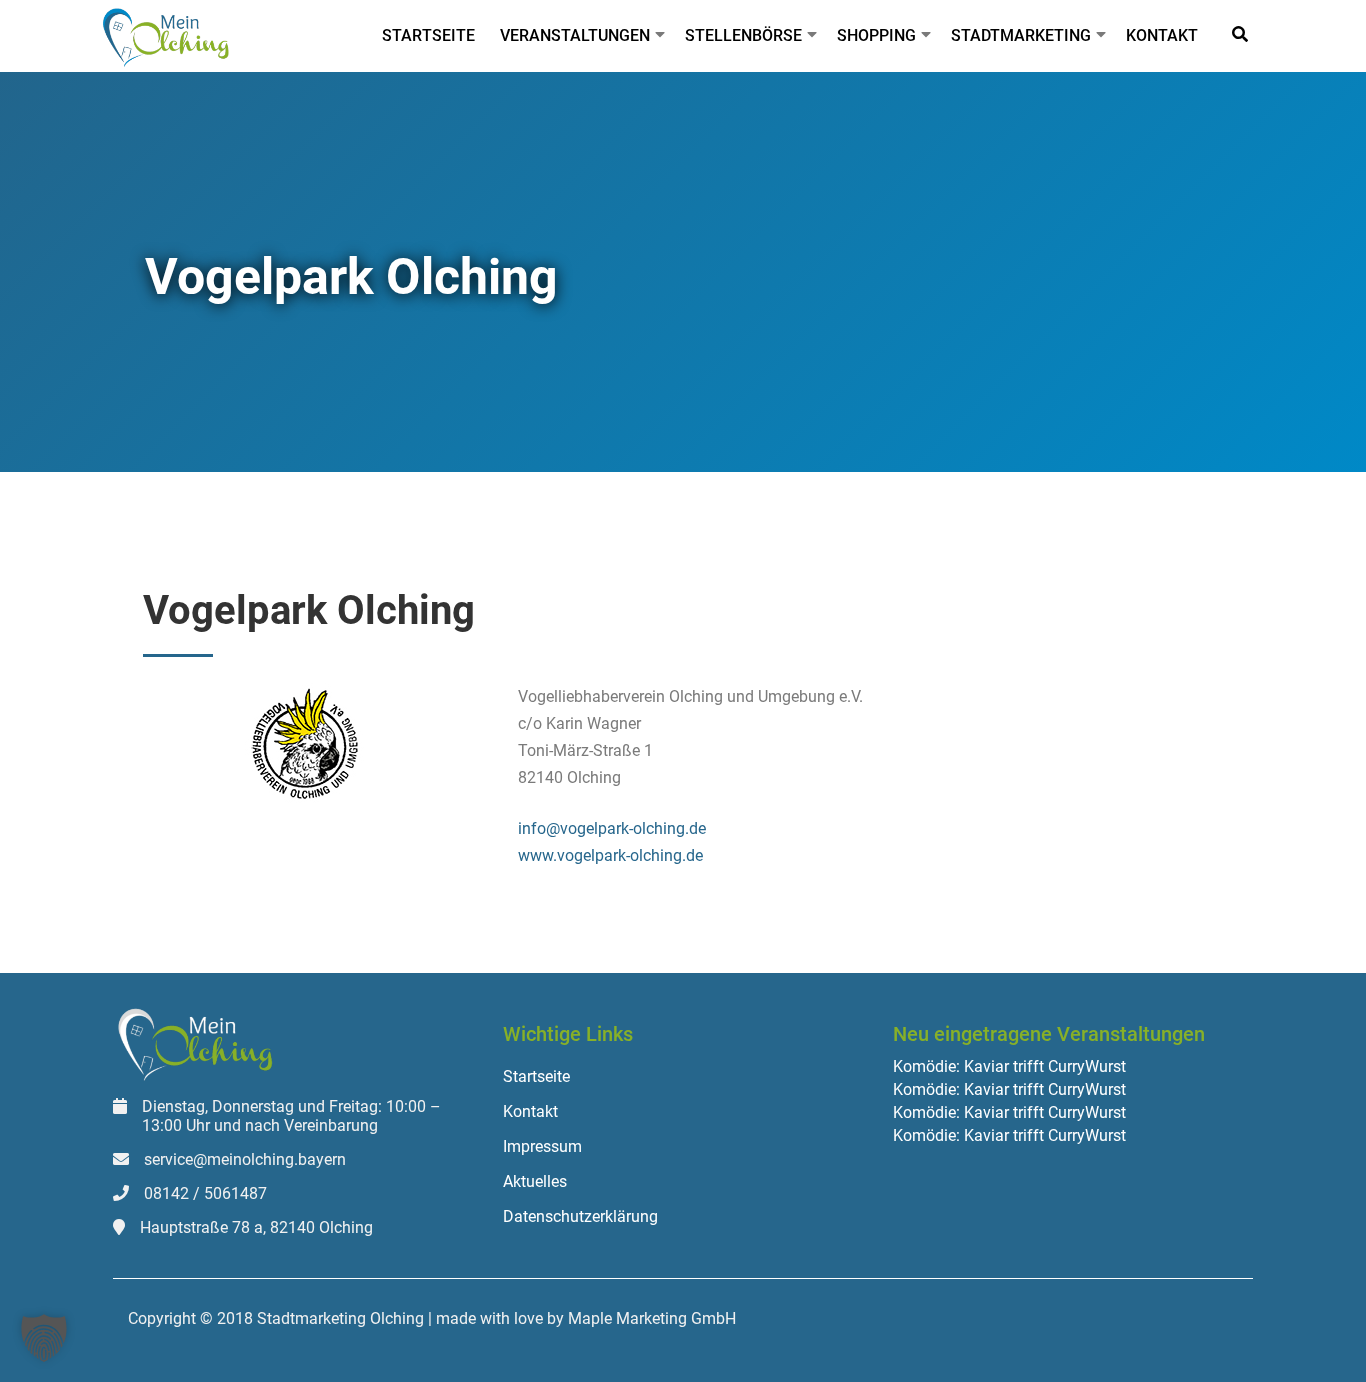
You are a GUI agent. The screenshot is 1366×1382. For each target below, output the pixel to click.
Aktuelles (535, 1181)
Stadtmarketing (1021, 35)
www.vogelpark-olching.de (610, 855)
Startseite (428, 35)
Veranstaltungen (575, 35)
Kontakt (1162, 35)
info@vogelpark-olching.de (612, 828)
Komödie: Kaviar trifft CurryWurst (1009, 1067)
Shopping (876, 35)
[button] (44, 1338)
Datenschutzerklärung (580, 1216)
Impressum (542, 1146)
